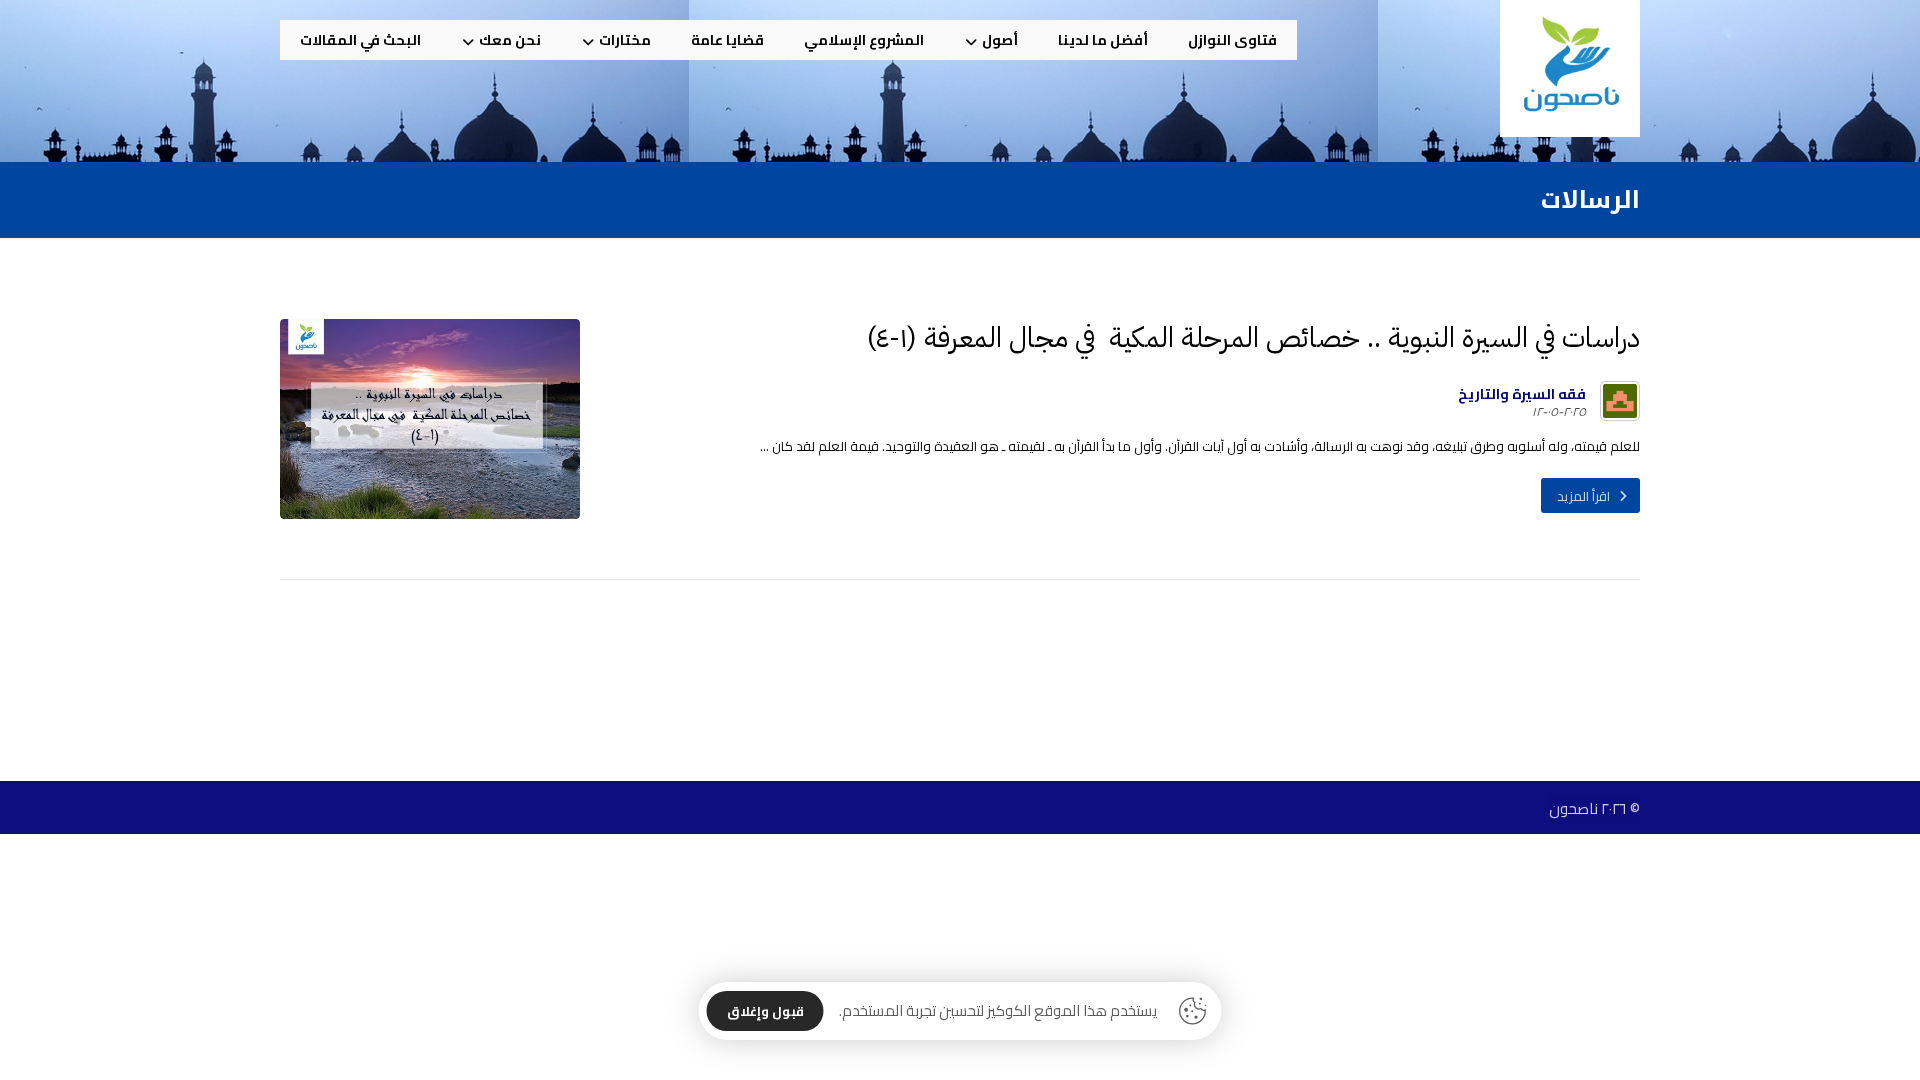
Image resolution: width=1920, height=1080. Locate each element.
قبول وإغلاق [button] (765, 1011)
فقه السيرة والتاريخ (1522, 394)
